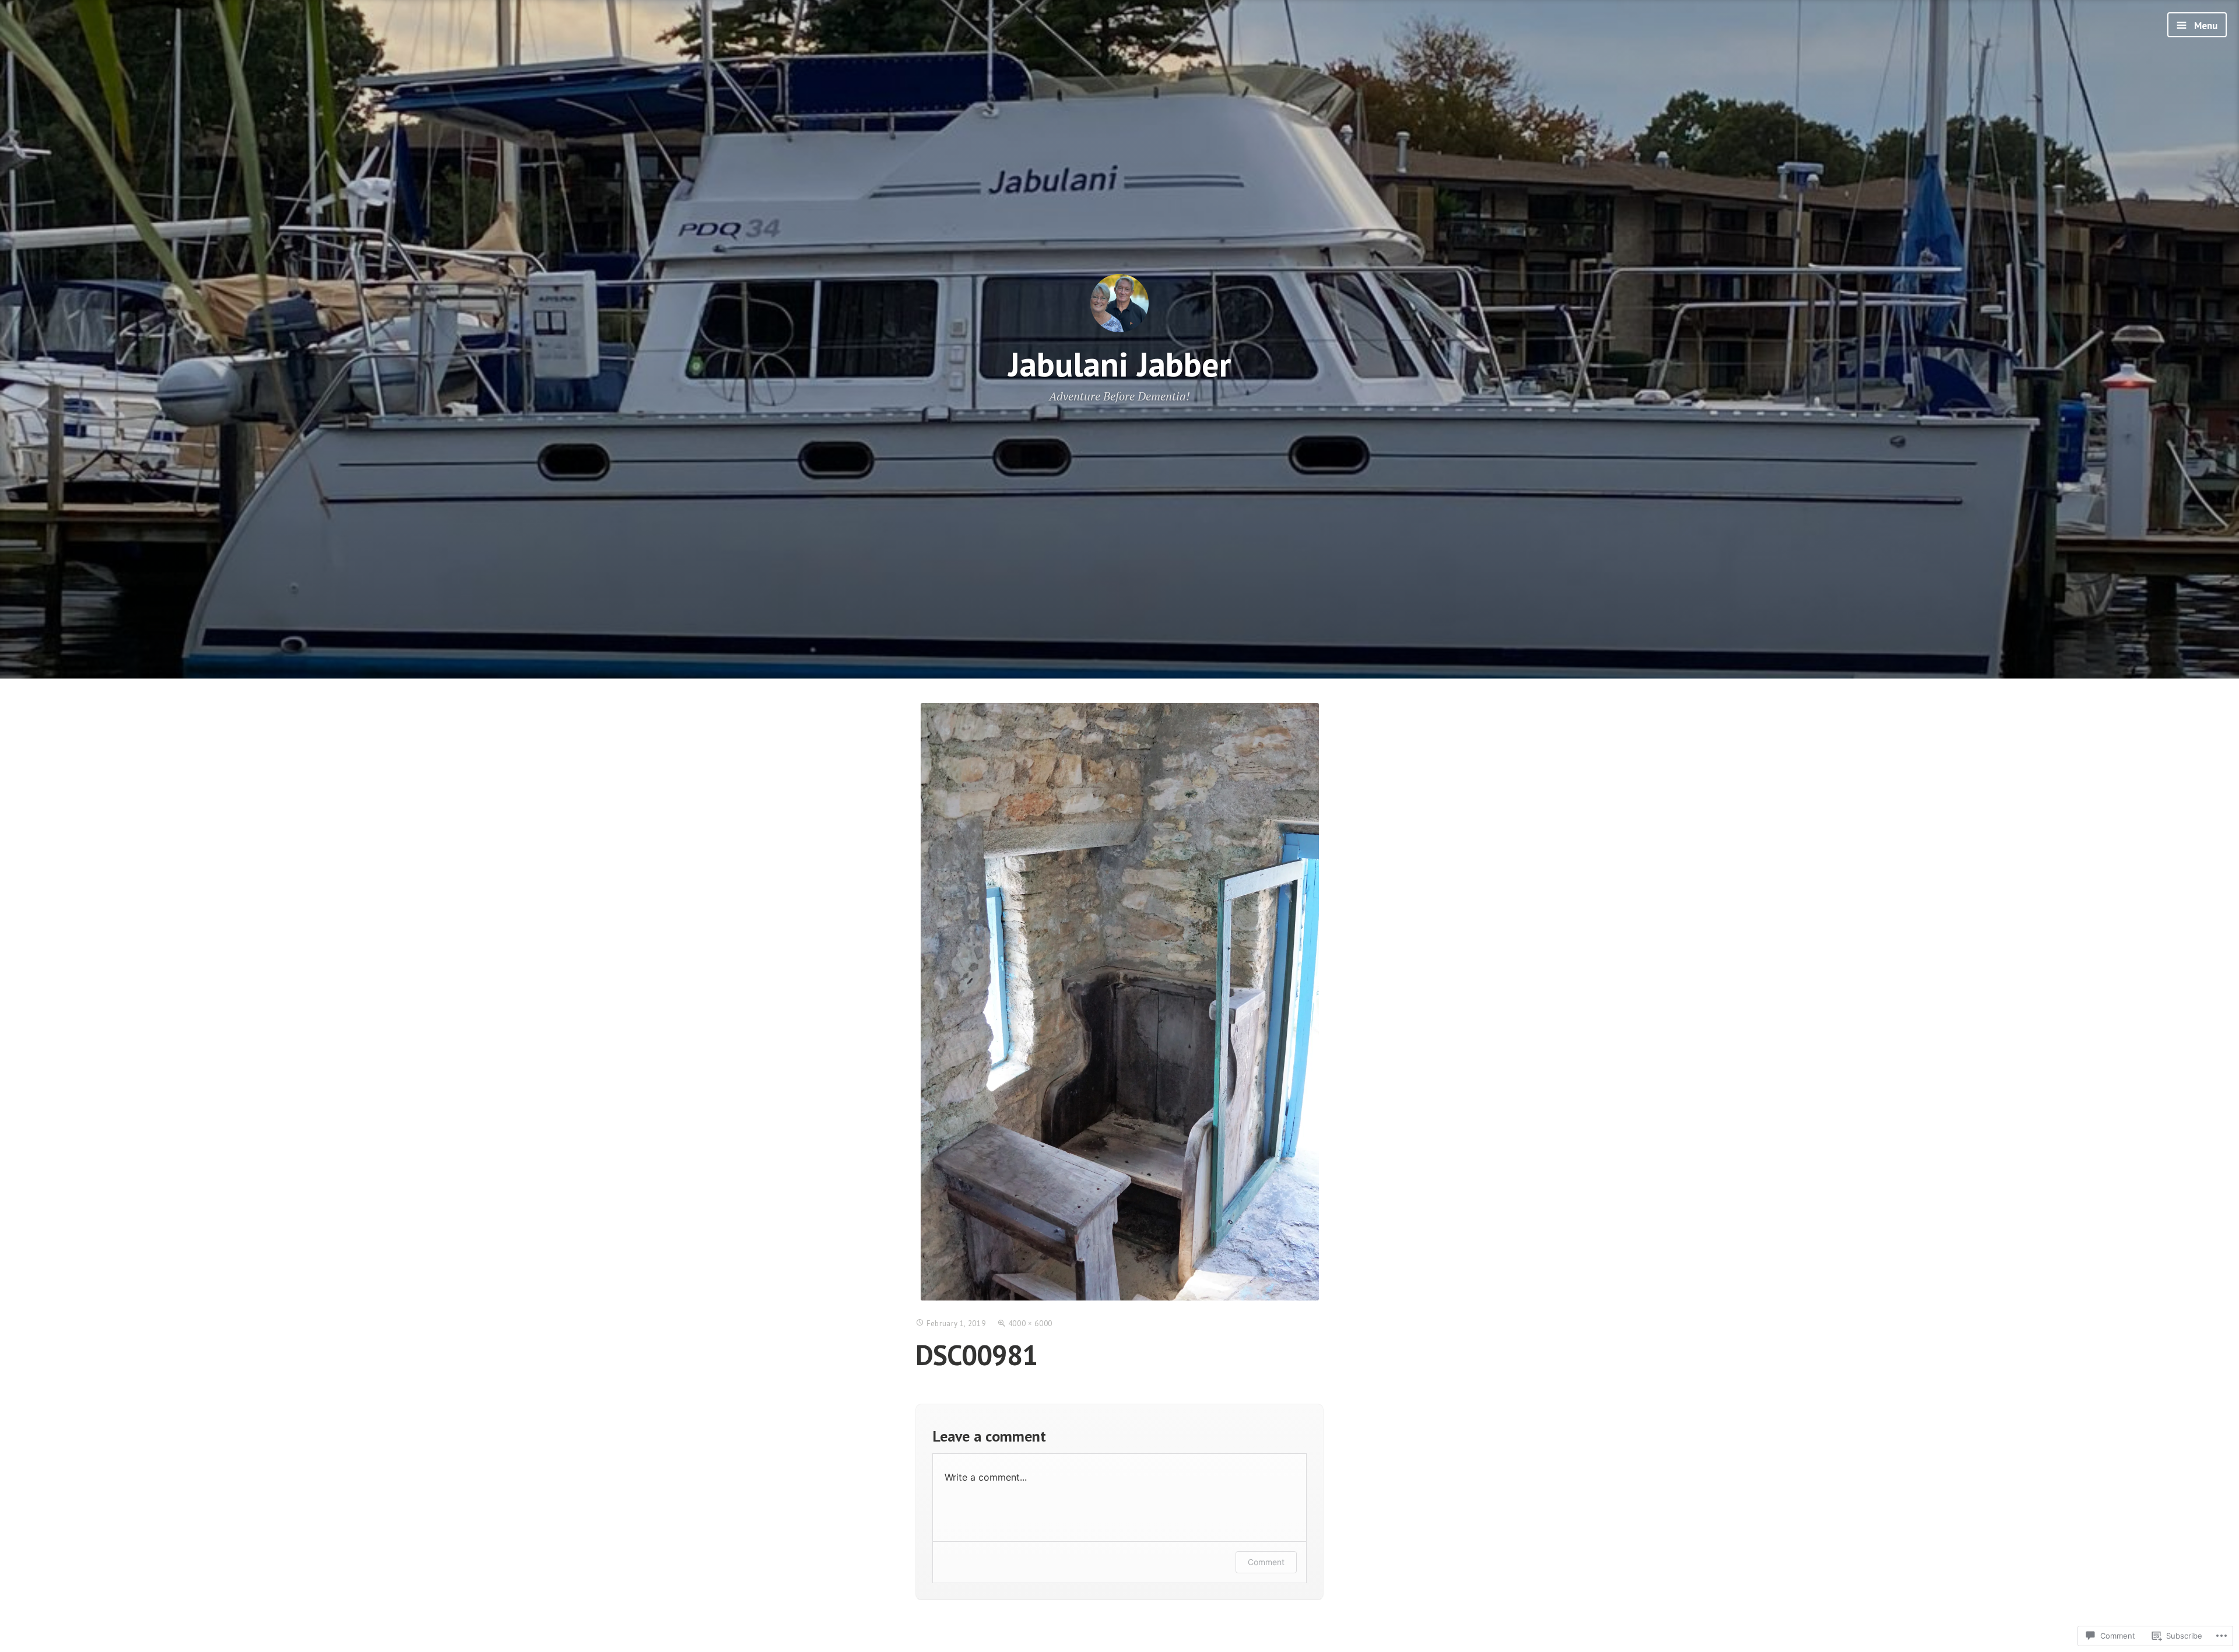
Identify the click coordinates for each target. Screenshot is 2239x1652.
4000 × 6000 (1030, 1324)
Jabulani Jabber (1119, 364)
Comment (1266, 1562)
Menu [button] (2205, 26)
